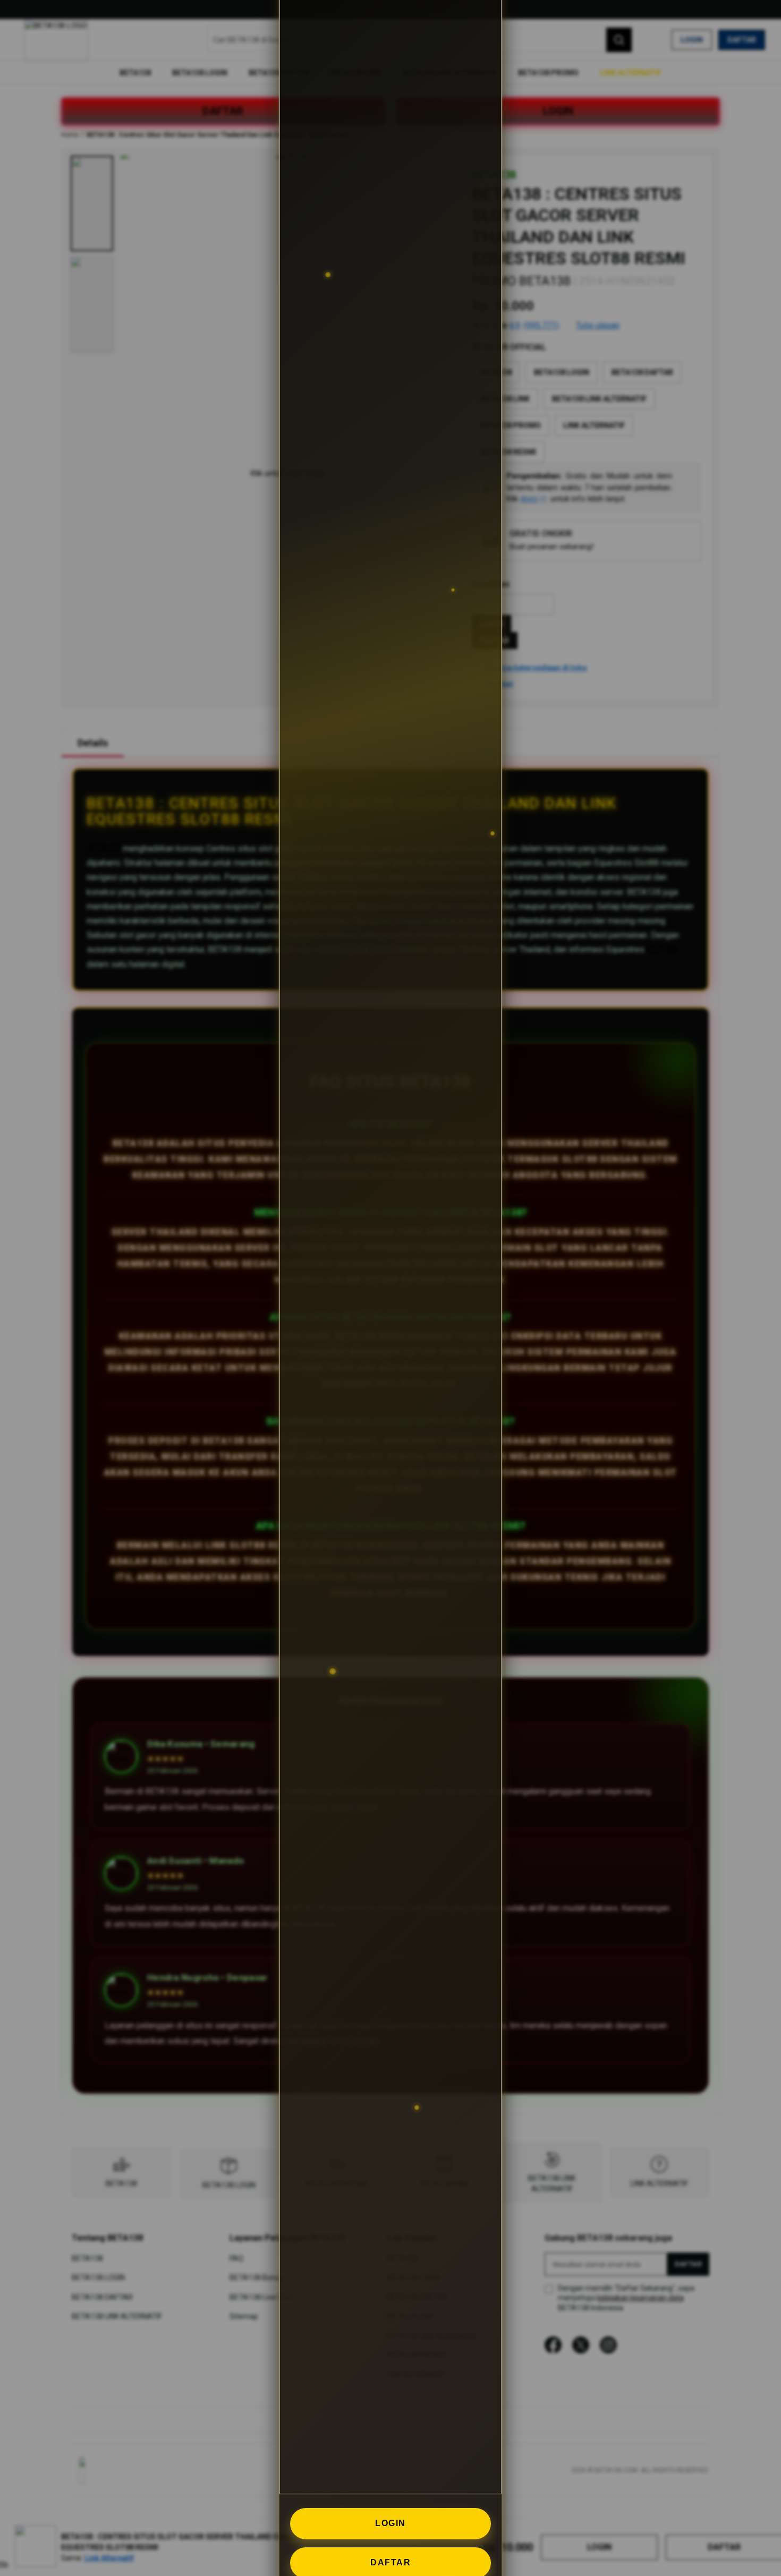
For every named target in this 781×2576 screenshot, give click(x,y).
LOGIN (390, 2523)
